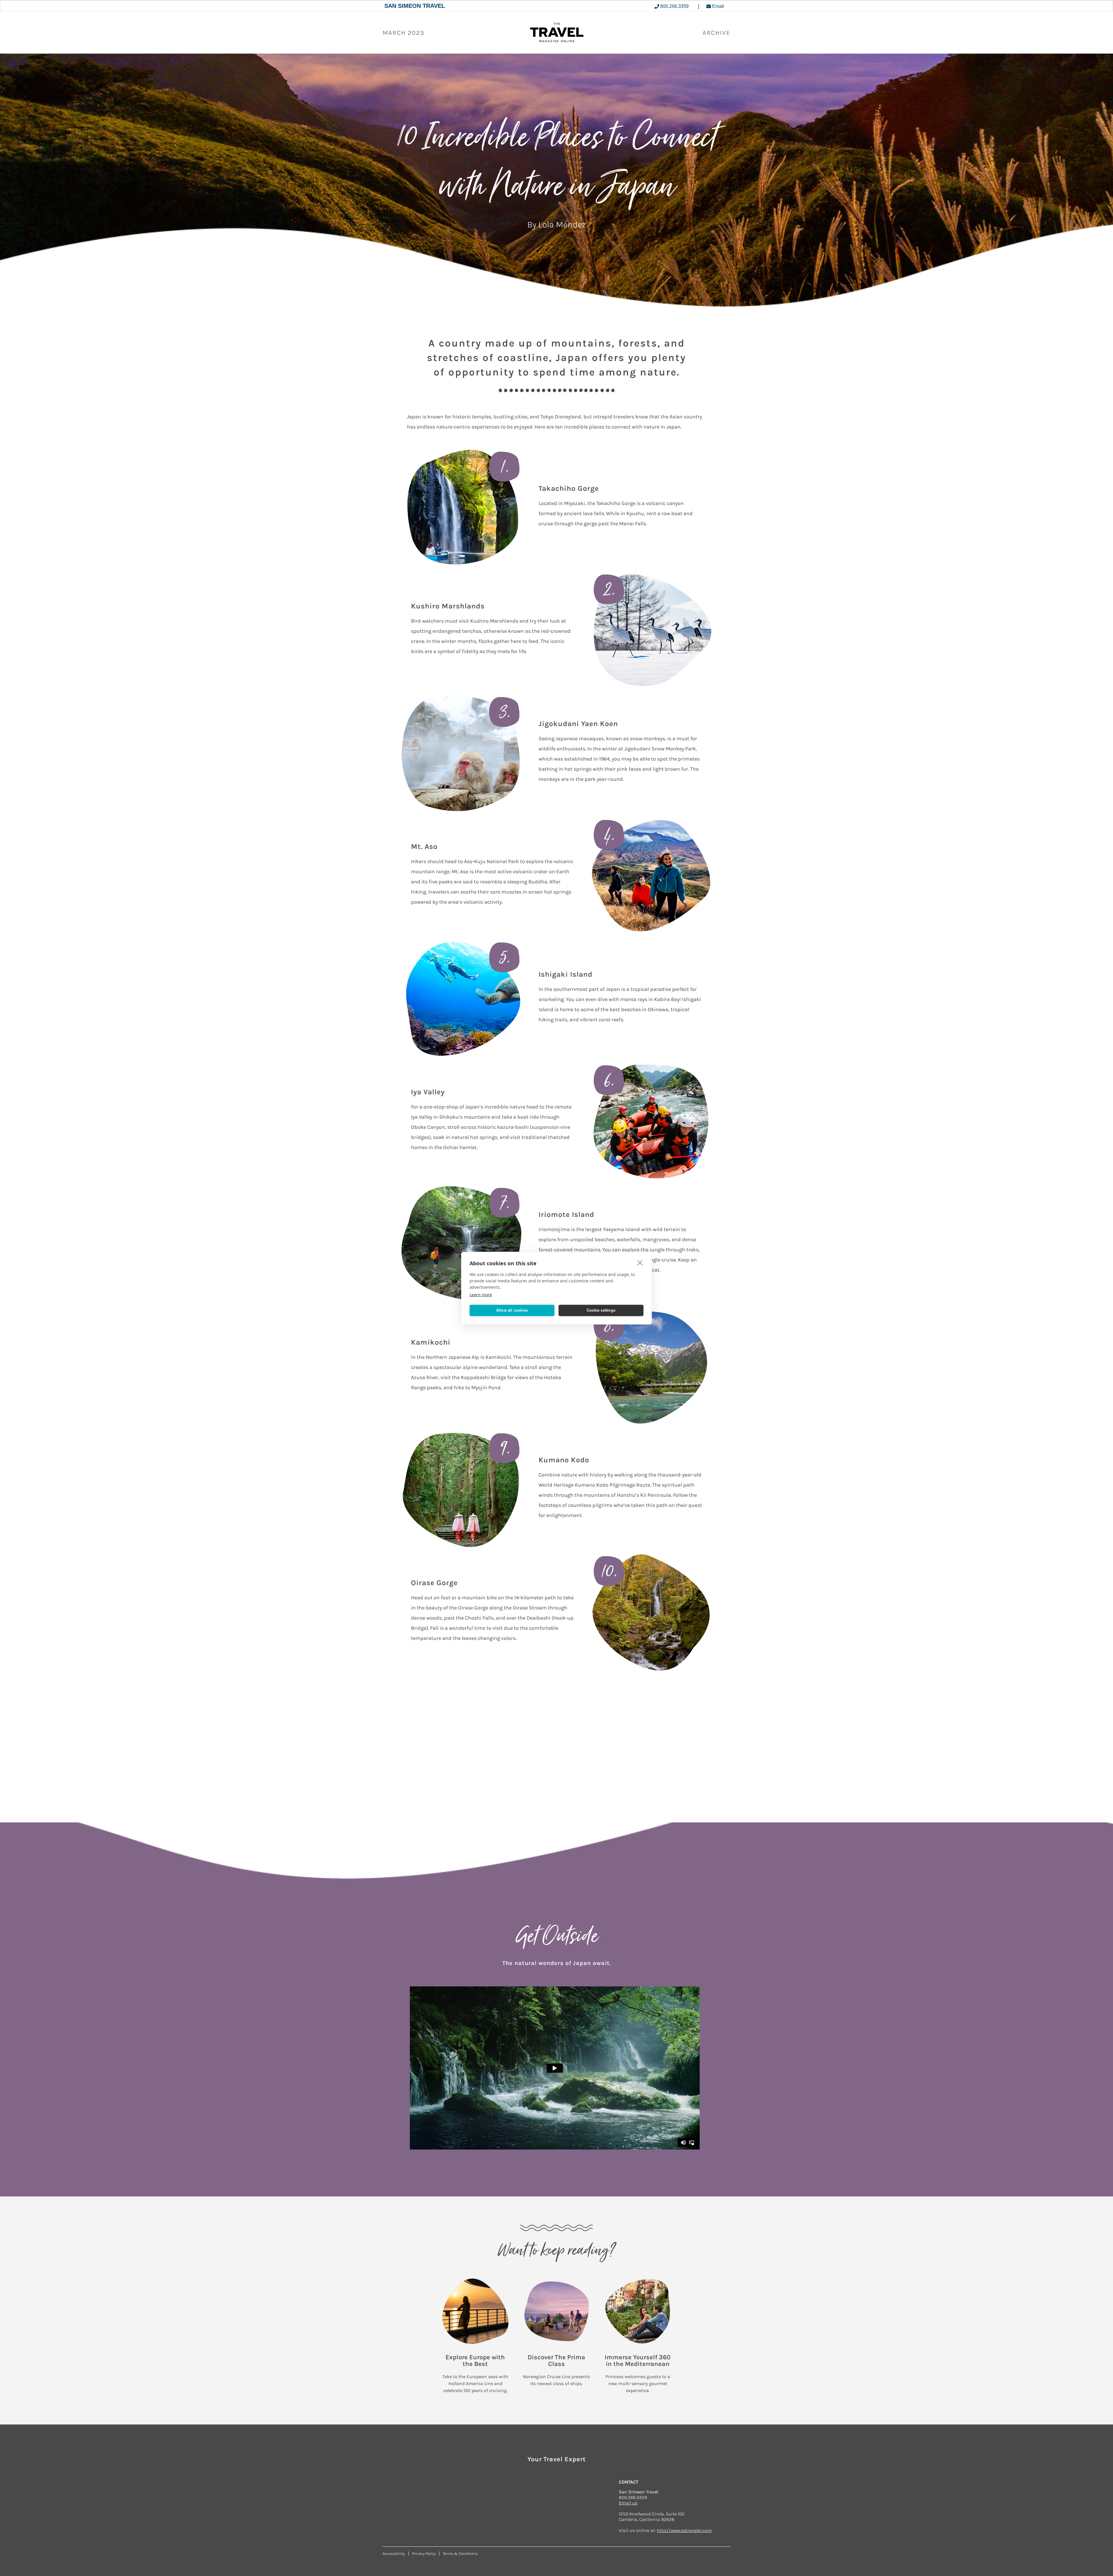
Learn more (481, 1294)
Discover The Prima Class (556, 2361)
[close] (640, 1262)
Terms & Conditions (460, 2554)
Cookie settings (601, 1310)
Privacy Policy (424, 2554)
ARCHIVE (716, 33)
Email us (628, 2503)
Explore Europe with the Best (475, 2361)
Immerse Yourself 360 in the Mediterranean (638, 2361)
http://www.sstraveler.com (684, 2530)
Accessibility (394, 2554)
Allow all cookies (512, 1310)
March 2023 (404, 33)
